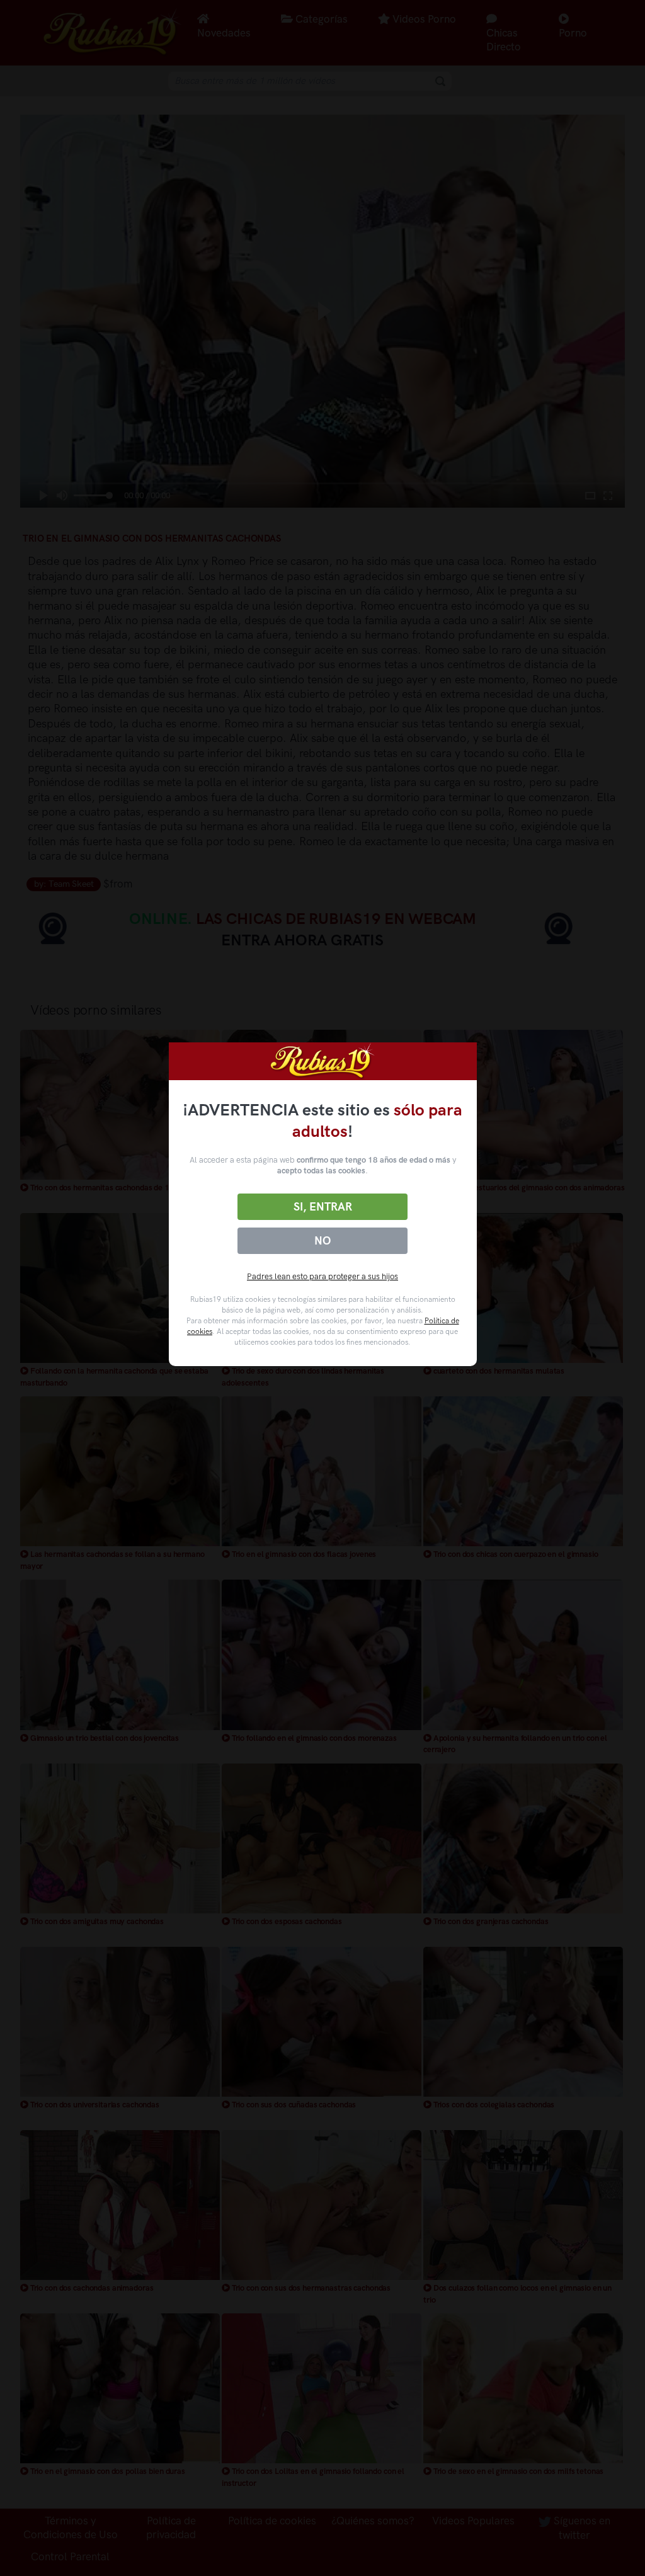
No (322, 1241)
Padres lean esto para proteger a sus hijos (322, 1276)
